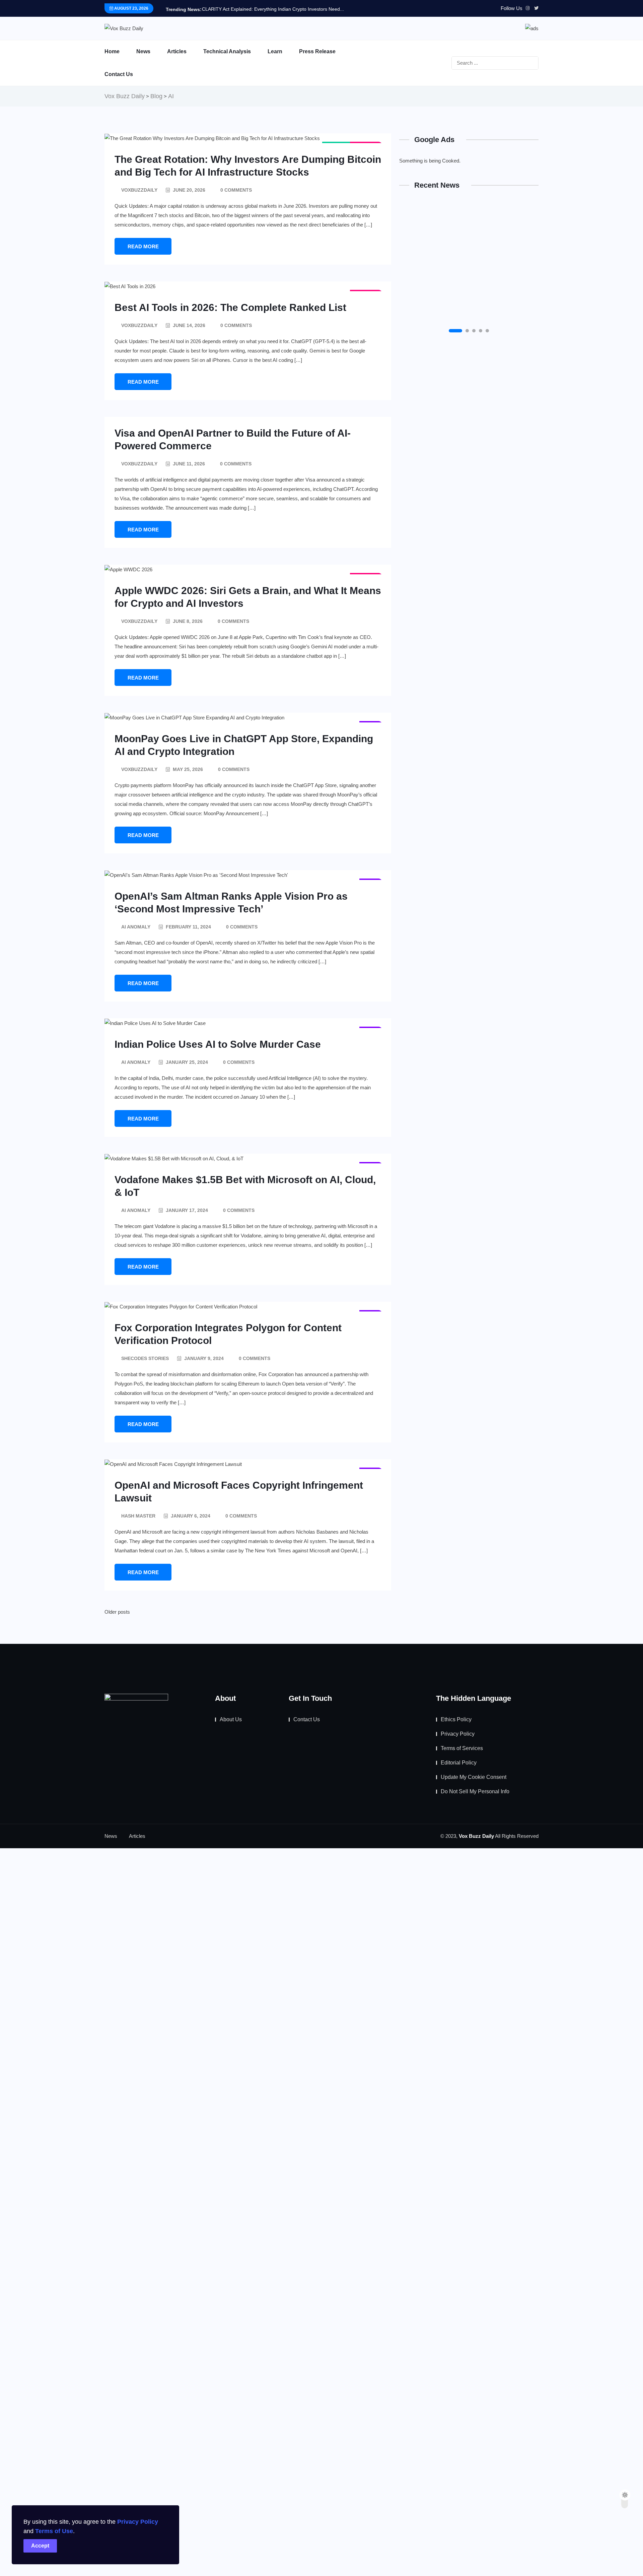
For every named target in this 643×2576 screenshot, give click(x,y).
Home (112, 51)
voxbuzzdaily (139, 190)
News (143, 51)
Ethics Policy (456, 1719)
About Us (231, 1719)
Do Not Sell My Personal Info (475, 1791)
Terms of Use (54, 2531)
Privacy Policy (138, 2522)
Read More (143, 246)
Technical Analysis (227, 51)
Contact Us (119, 74)
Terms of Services (462, 1748)
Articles (177, 51)
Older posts (117, 1612)
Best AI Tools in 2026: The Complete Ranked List (230, 307)
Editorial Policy (459, 1763)
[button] (455, 331)
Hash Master (138, 1516)
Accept (40, 2546)
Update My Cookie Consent (474, 1777)
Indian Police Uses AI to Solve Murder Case (218, 1044)
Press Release (317, 51)
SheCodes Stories (145, 1358)
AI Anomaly (136, 927)
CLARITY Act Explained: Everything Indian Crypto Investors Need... (273, 9)
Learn (275, 51)
